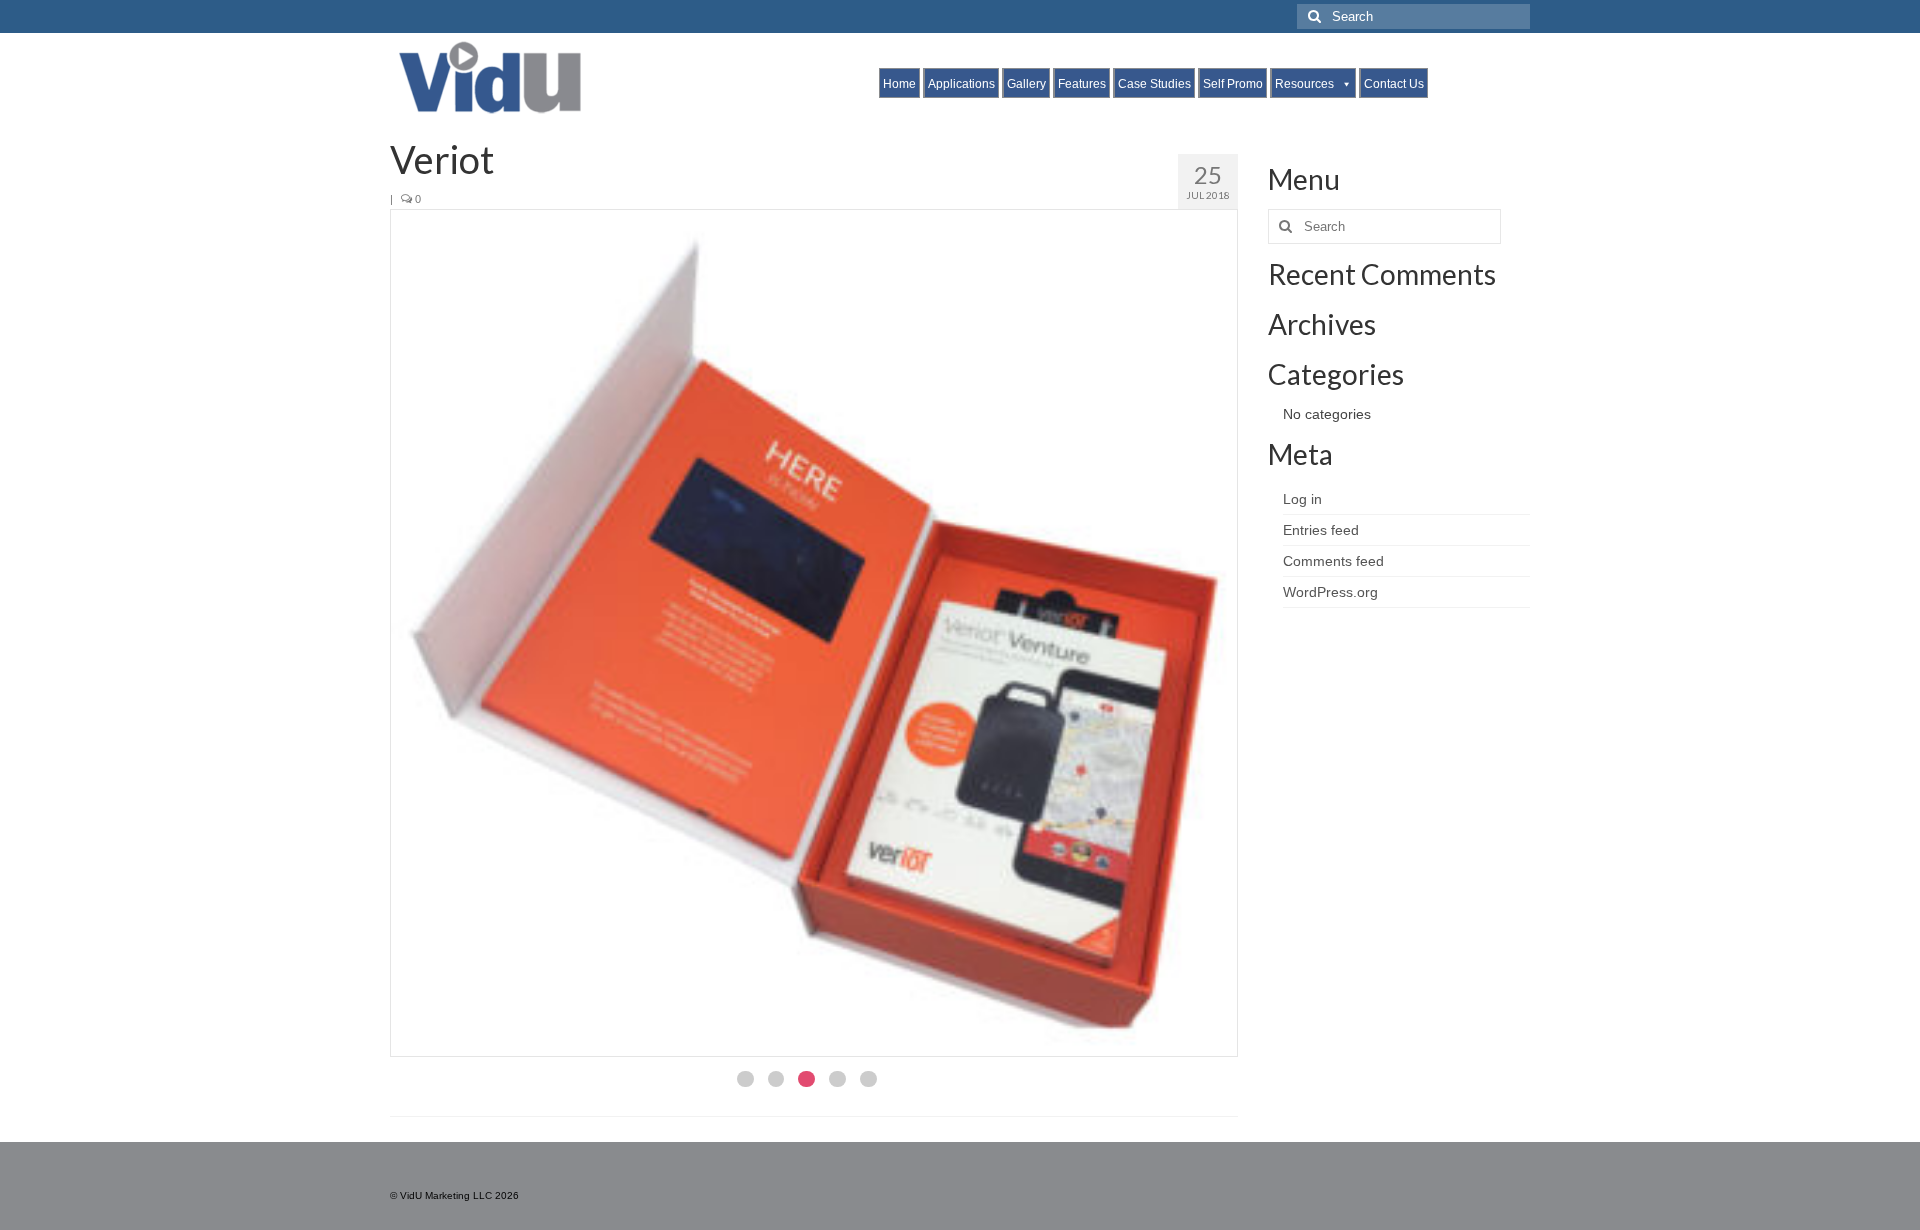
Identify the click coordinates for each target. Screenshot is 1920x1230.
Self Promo (1233, 84)
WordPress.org (1330, 592)
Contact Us (1394, 84)
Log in (1302, 499)
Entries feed (1321, 530)
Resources (1304, 84)
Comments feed (1333, 561)
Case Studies (1154, 84)
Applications (961, 84)
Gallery (1026, 84)
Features (1082, 84)
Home (899, 84)
